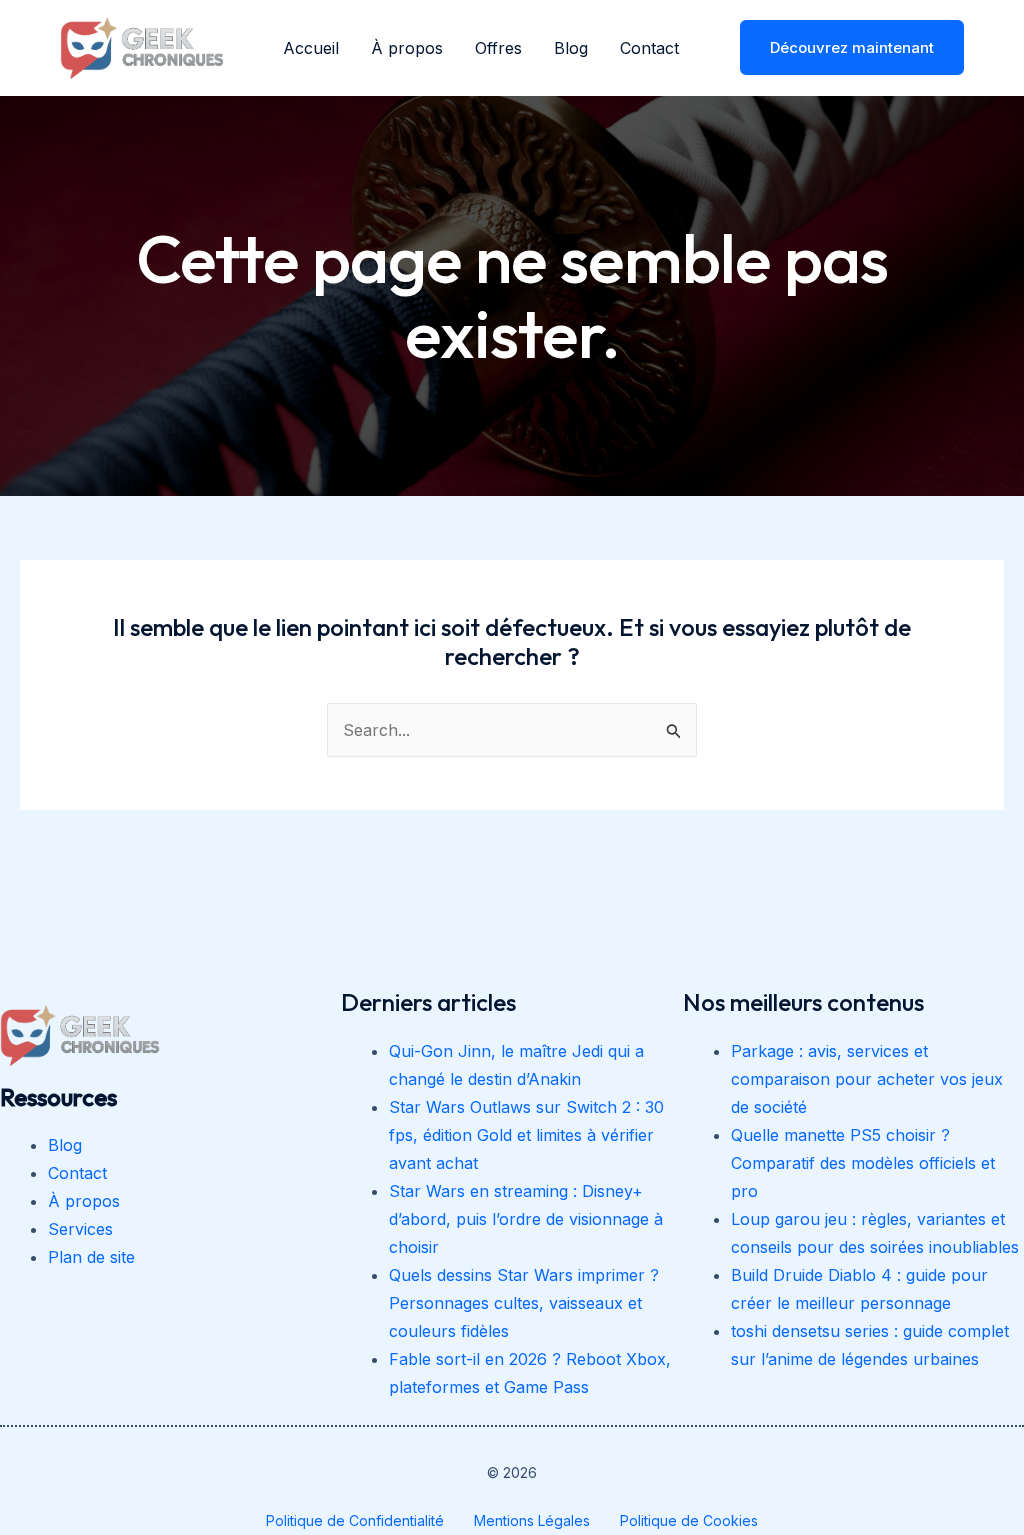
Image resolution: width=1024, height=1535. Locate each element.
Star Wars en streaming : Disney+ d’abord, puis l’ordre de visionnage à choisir (526, 1219)
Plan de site (91, 1257)
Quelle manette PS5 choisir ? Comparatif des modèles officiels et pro (863, 1163)
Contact (649, 48)
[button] (839, 47)
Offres (498, 48)
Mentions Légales (532, 1520)
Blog (571, 48)
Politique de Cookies (689, 1520)
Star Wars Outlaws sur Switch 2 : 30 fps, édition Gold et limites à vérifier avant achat (526, 1135)
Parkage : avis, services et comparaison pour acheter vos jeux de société (867, 1079)
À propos (407, 48)
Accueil (311, 48)
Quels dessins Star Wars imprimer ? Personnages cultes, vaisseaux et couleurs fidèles (524, 1303)
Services (80, 1229)
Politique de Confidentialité (355, 1520)
